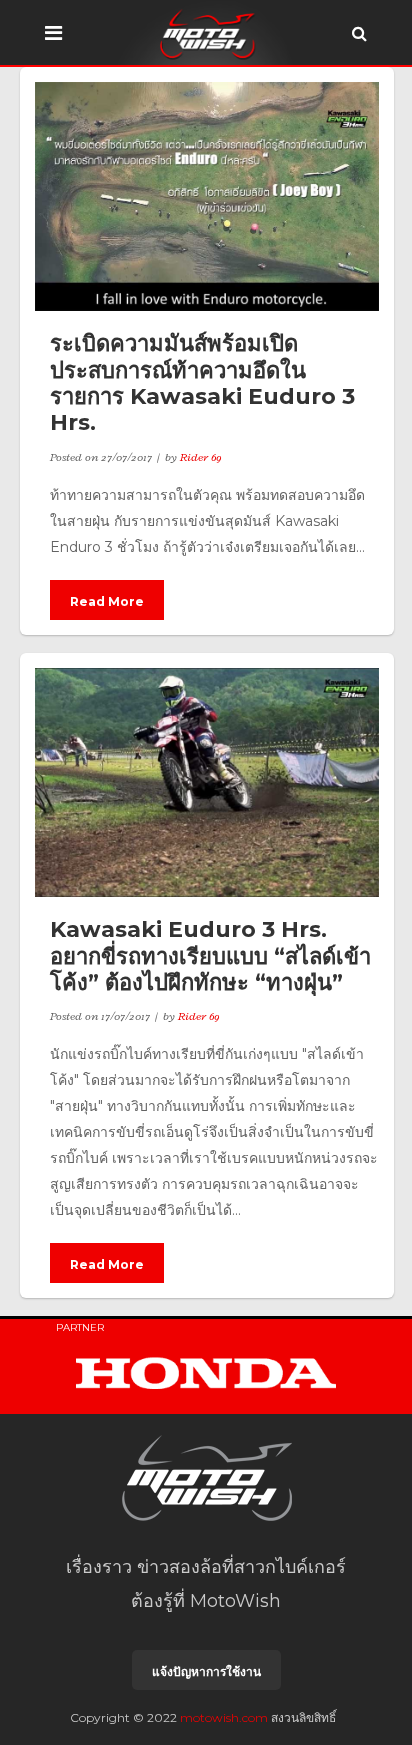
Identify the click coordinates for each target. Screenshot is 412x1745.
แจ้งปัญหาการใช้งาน (206, 1671)
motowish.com (224, 1717)
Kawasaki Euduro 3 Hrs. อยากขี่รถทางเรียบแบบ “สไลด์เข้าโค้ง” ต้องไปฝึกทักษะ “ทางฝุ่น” (210, 956)
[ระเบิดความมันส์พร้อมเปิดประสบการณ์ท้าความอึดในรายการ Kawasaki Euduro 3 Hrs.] (207, 196)
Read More (107, 601)
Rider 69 (201, 457)
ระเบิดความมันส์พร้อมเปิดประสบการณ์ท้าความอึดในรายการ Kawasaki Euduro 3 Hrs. (202, 383)
